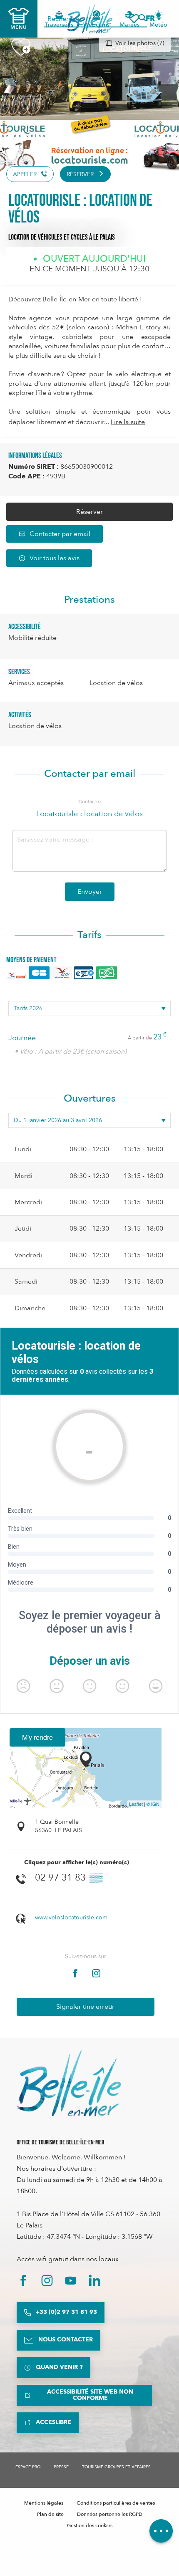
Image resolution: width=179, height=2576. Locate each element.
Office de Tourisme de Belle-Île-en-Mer (60, 2142)
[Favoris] (134, 19)
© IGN (153, 1804)
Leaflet (136, 1804)
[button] (153, 19)
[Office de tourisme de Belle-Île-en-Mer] (69, 2083)
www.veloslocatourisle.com (71, 1917)
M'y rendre (37, 1737)
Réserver (89, 512)
